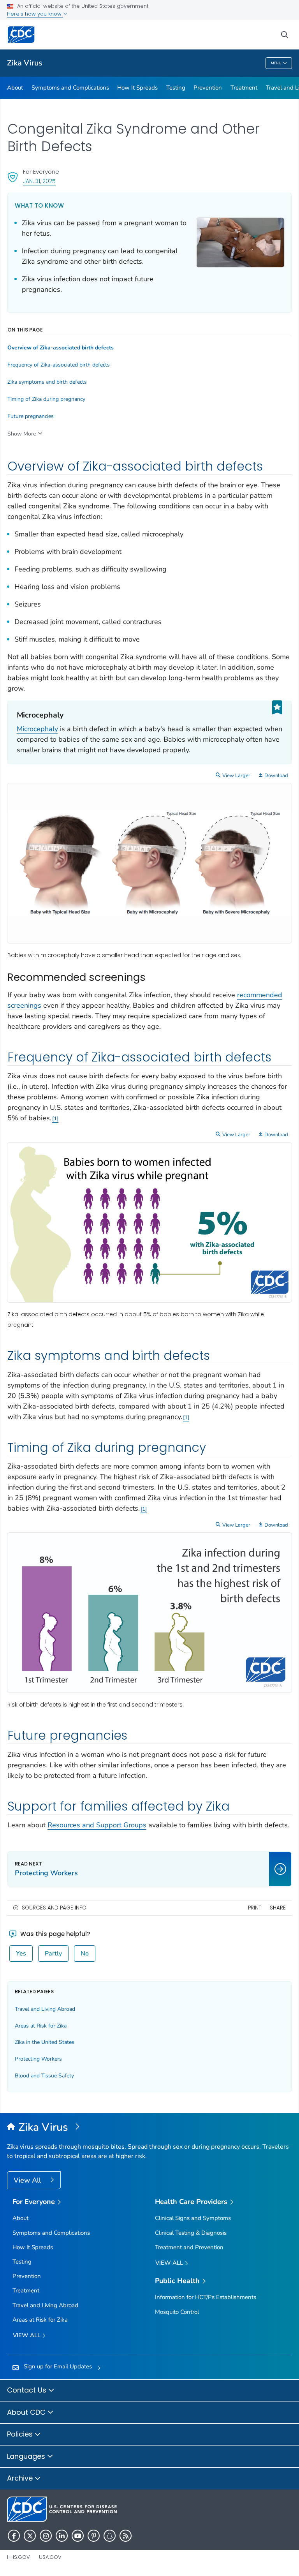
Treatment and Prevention (189, 2247)
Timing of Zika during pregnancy (46, 399)
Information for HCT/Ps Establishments (206, 2297)
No (85, 1954)
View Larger (236, 776)
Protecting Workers (38, 2059)
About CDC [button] (27, 2412)
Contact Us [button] (28, 2390)
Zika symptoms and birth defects (47, 382)
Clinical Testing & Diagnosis (191, 2233)
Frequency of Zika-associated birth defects (59, 365)
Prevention (208, 88)
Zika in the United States (45, 2042)
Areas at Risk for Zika (41, 2026)
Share (278, 1908)
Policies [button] (21, 2434)
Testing (176, 88)
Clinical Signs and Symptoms (193, 2218)
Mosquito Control (177, 2312)
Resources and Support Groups (97, 1825)
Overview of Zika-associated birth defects (61, 348)
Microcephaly (37, 729)
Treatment (244, 88)
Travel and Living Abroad (45, 2009)
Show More (22, 434)
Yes (21, 1954)
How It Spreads (137, 88)
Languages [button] (27, 2456)
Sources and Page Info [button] (54, 1908)
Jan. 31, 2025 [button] (39, 181)
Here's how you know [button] (35, 14)
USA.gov (50, 2557)
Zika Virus (25, 63)
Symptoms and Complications (70, 88)
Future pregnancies (31, 416)
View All (28, 2180)
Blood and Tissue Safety (44, 2076)
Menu (276, 63)
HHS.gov (18, 2557)
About (15, 88)
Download (276, 776)
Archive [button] (21, 2478)
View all (27, 2335)
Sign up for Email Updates (58, 2366)
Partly (53, 1954)
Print (255, 1908)
